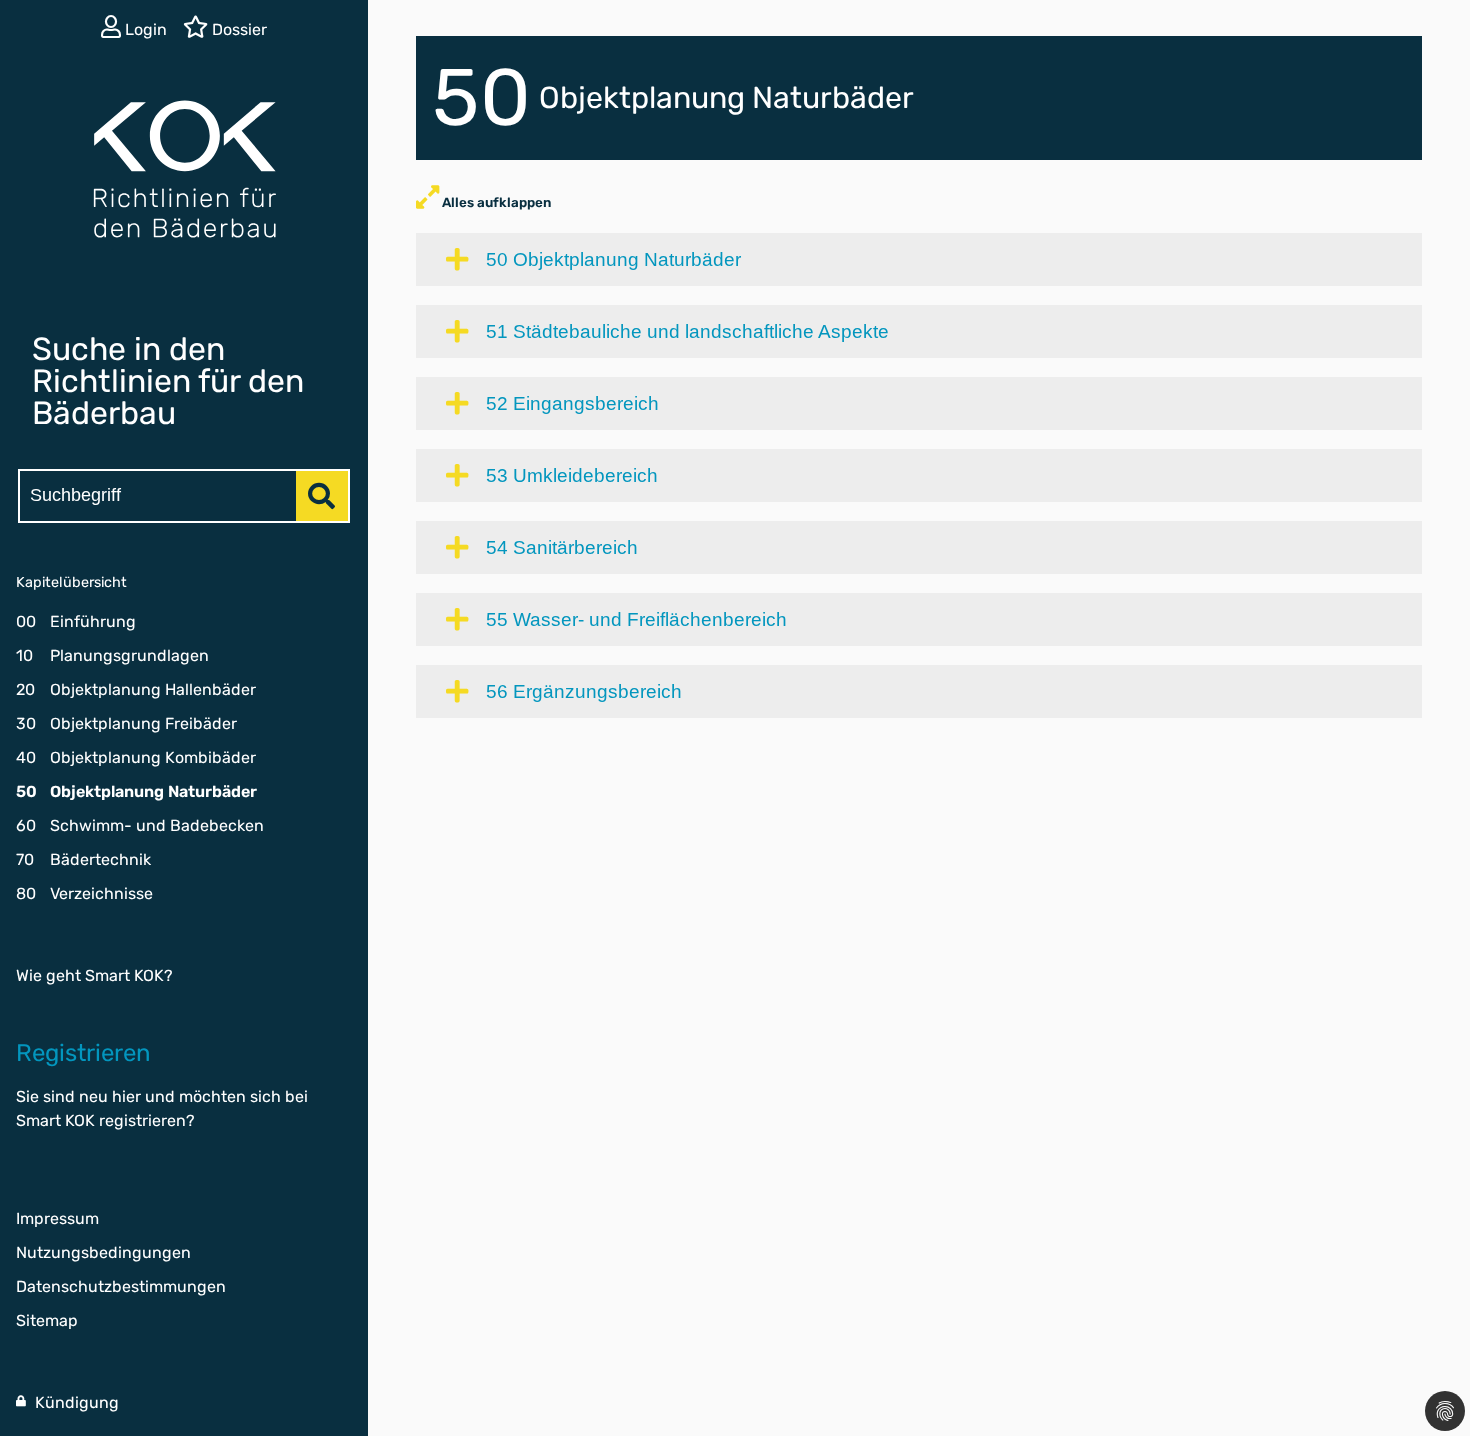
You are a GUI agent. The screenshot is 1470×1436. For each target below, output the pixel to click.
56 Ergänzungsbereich (584, 691)
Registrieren (83, 1053)
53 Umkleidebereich (572, 475)
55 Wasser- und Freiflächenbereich (636, 619)
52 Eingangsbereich (572, 403)
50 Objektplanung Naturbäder (613, 259)
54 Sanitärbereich (562, 547)
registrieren (142, 1120)
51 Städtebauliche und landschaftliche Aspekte (687, 331)
